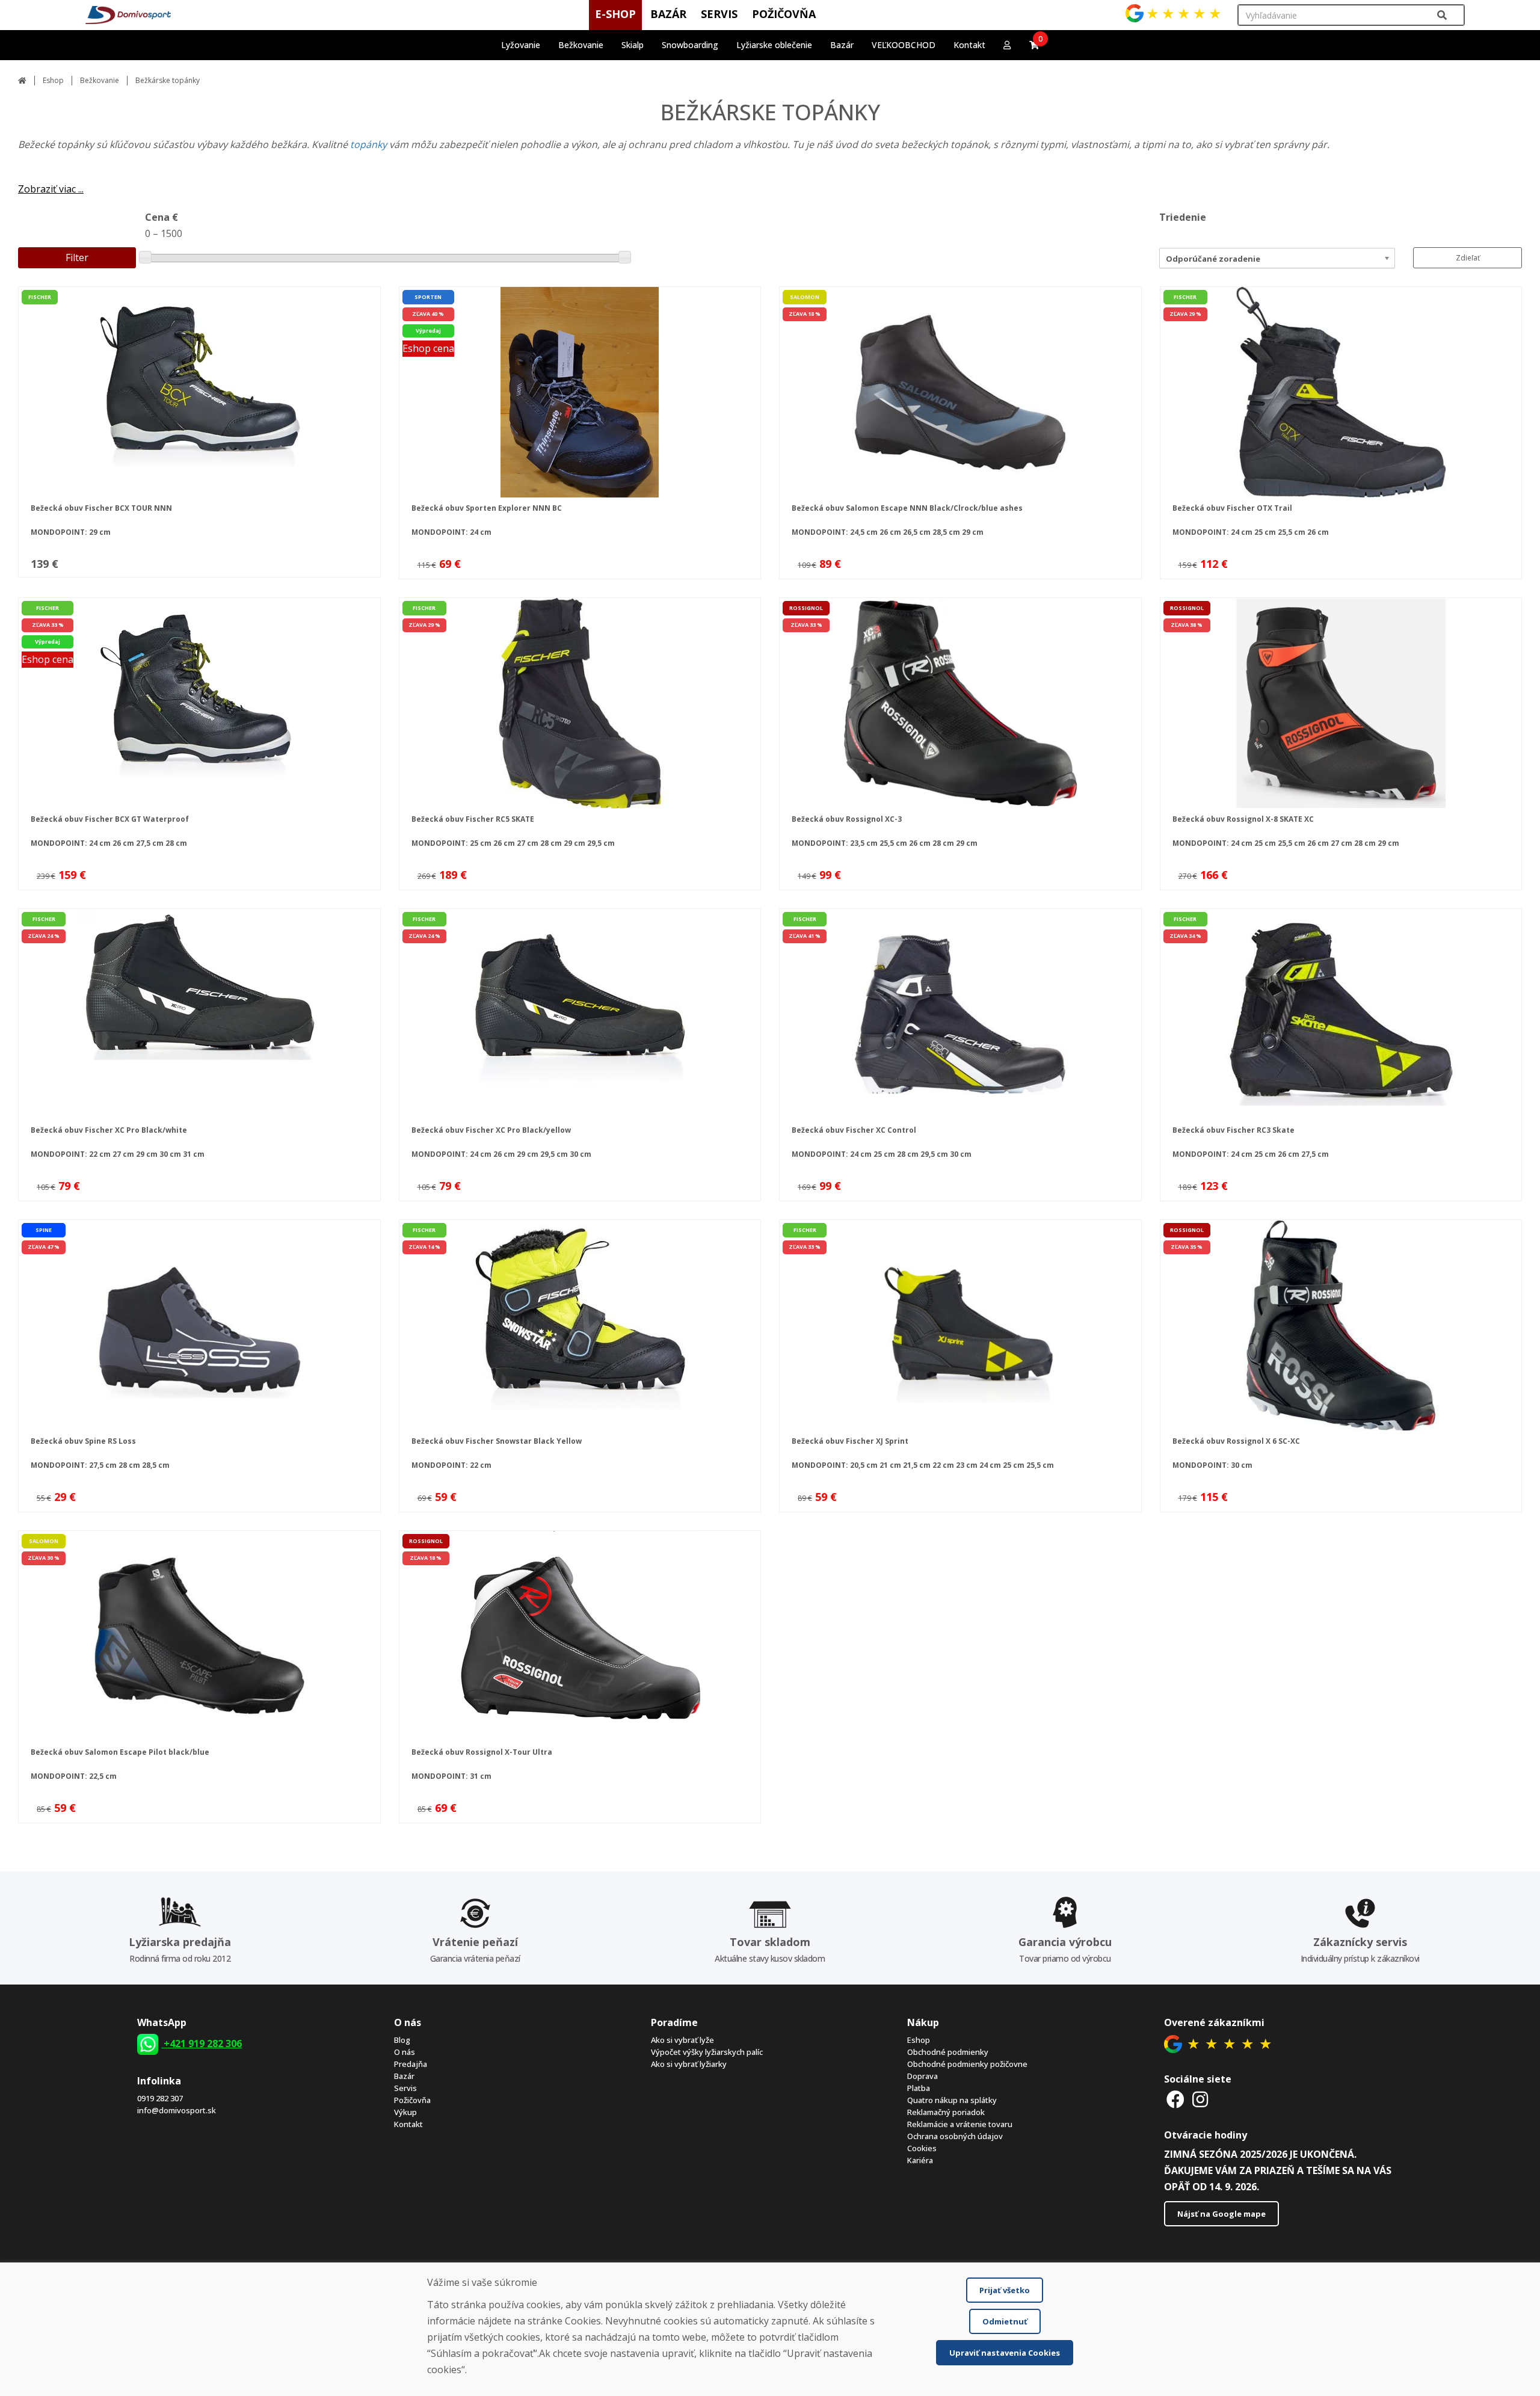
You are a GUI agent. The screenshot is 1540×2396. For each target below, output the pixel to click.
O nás (405, 2052)
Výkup (405, 2112)
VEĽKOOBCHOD (904, 45)
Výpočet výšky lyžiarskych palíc (707, 2052)
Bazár (404, 2076)
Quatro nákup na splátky (952, 2100)
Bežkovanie (100, 80)
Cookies (922, 2148)
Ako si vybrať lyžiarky (689, 2064)
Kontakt (969, 45)
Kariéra (920, 2160)
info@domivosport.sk (177, 2110)
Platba (919, 2088)
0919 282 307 (160, 2098)
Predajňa (411, 2064)
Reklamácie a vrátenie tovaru (960, 2124)
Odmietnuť (1005, 2321)
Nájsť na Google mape (1221, 2214)
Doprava (922, 2076)
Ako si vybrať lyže (682, 2040)
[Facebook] (1175, 2099)
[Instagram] (1200, 2099)
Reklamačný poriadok (946, 2112)
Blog (402, 2040)
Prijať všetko (1005, 2290)
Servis (405, 2088)
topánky (370, 144)
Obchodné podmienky (948, 2052)
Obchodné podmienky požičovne (967, 2064)
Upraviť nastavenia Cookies (1005, 2353)
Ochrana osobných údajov (955, 2136)
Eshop (53, 80)
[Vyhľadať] (1442, 15)
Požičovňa (412, 2100)
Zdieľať (1468, 258)
